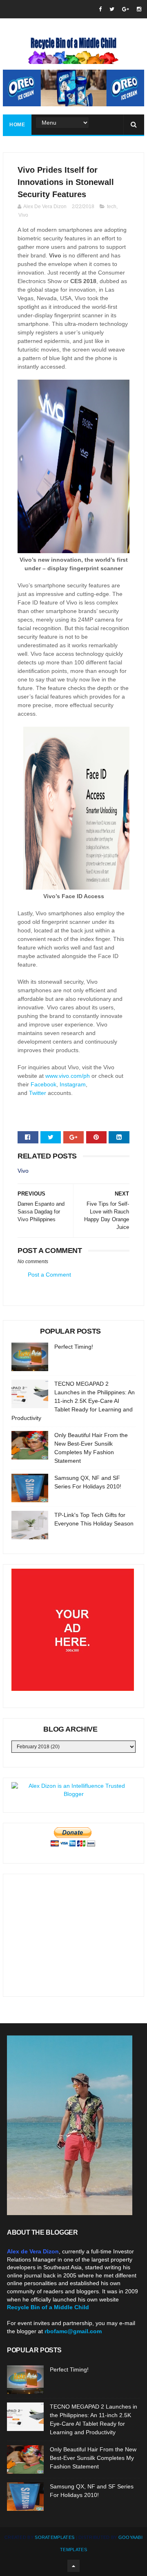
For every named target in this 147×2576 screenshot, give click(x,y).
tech (112, 207)
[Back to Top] (73, 2566)
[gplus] (126, 9)
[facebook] (100, 9)
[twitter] (112, 9)
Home (17, 125)
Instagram (73, 1084)
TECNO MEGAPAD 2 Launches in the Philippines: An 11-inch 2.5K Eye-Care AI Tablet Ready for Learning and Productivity (73, 1401)
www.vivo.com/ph (68, 1076)
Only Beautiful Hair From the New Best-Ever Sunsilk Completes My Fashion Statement (93, 2458)
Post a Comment (49, 1275)
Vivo (23, 215)
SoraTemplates (55, 2537)
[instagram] (139, 9)
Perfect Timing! (74, 1347)
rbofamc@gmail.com (73, 2331)
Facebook (43, 1084)
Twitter (38, 1093)
